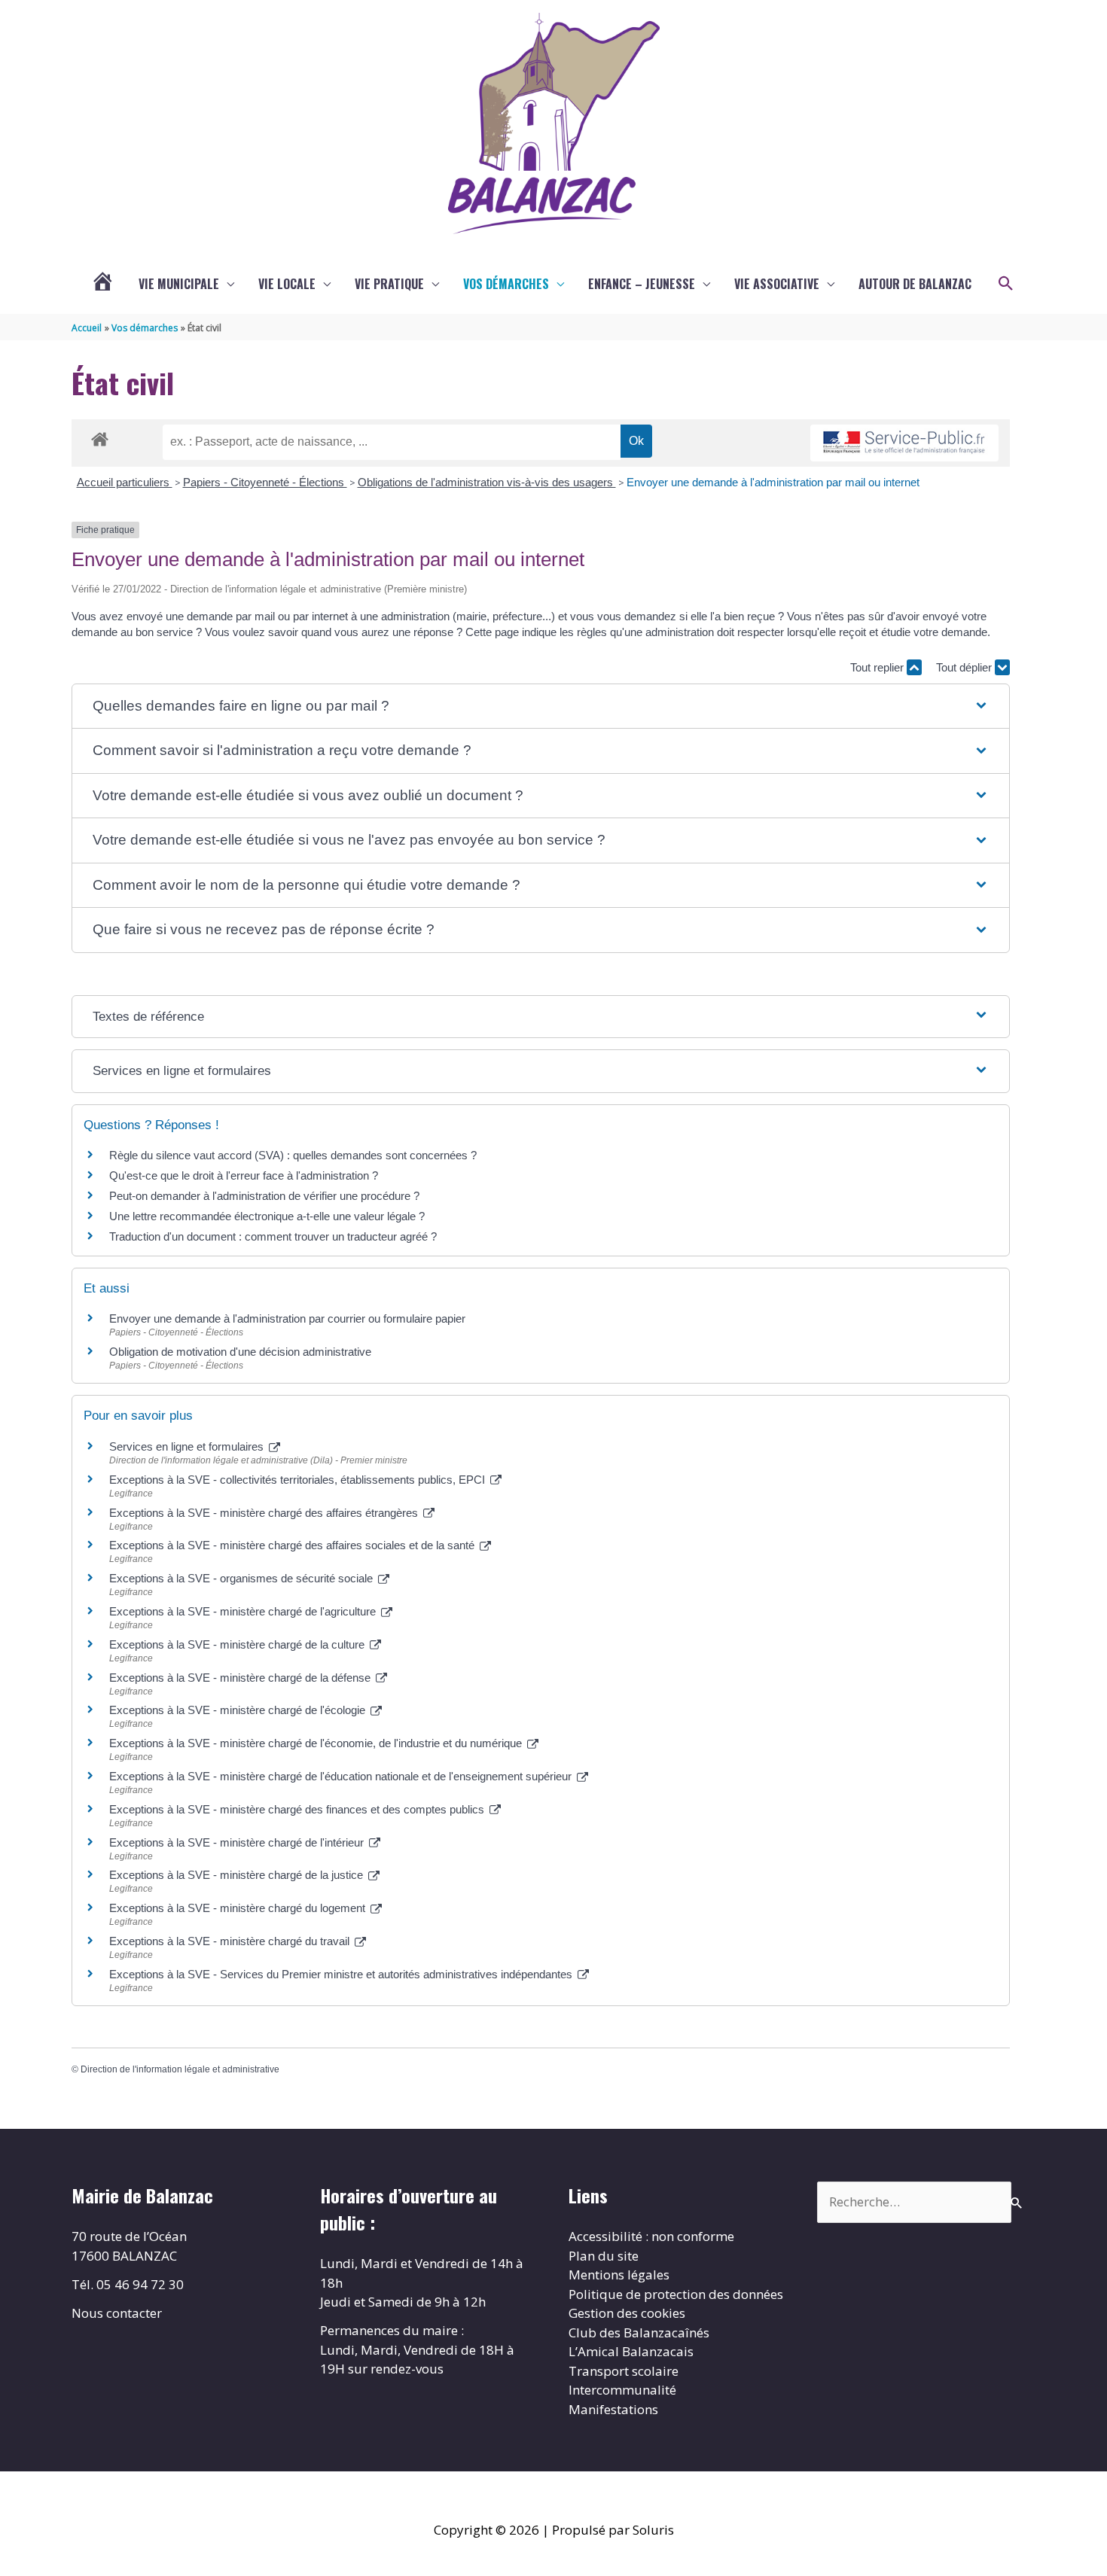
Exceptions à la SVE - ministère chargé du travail (231, 1941)
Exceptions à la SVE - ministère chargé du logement (239, 1908)
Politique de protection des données (676, 2294)
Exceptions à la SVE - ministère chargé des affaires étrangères (265, 1513)
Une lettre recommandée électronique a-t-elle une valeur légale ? (267, 1216)
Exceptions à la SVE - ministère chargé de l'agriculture (244, 1611)
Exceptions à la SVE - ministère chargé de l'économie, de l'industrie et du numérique (317, 1743)
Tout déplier (965, 667)
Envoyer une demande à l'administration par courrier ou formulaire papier (287, 1318)
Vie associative (777, 284)
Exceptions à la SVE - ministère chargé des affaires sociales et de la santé (293, 1545)
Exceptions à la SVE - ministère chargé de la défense (241, 1678)
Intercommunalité (622, 2390)
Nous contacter (117, 2313)
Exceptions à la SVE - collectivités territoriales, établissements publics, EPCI (299, 1480)
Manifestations (613, 2409)
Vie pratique (389, 284)
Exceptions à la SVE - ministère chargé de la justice (238, 1875)
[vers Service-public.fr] (904, 443)
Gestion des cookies (627, 2313)
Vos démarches (506, 284)
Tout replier (878, 667)
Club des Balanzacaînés (639, 2332)
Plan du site (604, 2256)
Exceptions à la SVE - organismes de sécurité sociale (242, 1578)
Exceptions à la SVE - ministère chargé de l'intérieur (238, 1842)
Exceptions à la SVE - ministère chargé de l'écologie (239, 1710)
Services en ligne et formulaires (188, 1446)
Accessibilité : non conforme (651, 2236)
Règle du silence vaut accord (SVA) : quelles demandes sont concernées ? (293, 1155)
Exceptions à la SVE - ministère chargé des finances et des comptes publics (298, 1809)
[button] (1006, 284)
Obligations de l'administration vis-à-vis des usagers (487, 482)
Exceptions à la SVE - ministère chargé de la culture (238, 1644)
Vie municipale (179, 284)
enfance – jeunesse (642, 284)
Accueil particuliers (125, 482)
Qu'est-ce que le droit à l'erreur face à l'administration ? (244, 1175)
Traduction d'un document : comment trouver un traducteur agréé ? (273, 1236)
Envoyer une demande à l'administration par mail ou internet (773, 482)
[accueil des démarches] (100, 437)
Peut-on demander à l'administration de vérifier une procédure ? (264, 1196)
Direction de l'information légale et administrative (180, 2069)
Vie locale (287, 284)
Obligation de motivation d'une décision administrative (240, 1352)
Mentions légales (619, 2275)
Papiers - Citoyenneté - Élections (265, 482)
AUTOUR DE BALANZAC (915, 284)
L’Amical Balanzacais (631, 2351)
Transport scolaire (624, 2371)
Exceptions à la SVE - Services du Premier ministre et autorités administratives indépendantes (342, 1974)
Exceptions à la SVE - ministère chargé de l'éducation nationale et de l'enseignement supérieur (342, 1776)
